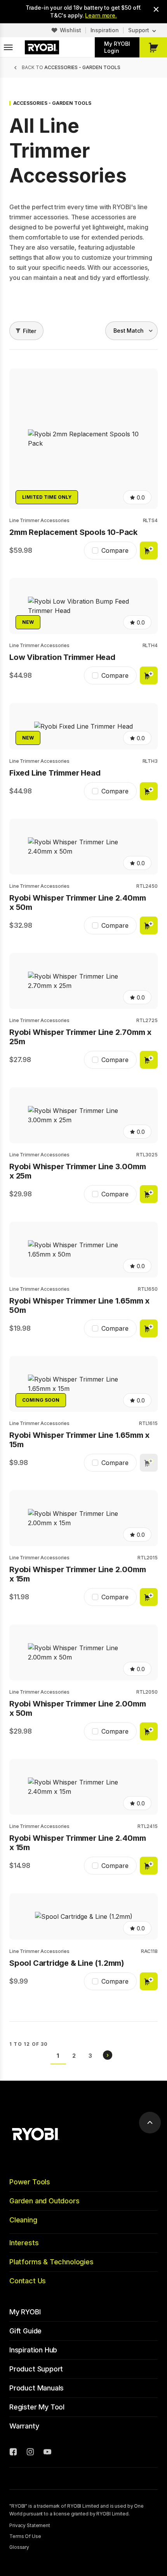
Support (139, 30)
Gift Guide (25, 2331)
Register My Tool (37, 2407)
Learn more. (101, 15)
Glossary (19, 2547)
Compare (115, 550)
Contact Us (28, 2281)
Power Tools (30, 2182)
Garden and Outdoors (44, 2201)
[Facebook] (13, 2453)
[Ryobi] (42, 47)
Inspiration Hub (33, 2350)
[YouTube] (47, 2453)
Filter (30, 331)
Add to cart (149, 550)
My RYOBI (25, 2312)
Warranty (24, 2426)
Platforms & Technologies (51, 2262)
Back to (71, 67)
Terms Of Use (25, 2536)
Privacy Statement (30, 2525)
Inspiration (105, 30)
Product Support (36, 2369)
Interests (24, 2243)
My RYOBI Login (117, 47)
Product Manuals (37, 2388)
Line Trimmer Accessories (39, 520)
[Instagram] (30, 2453)
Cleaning (23, 2220)
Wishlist (70, 30)
